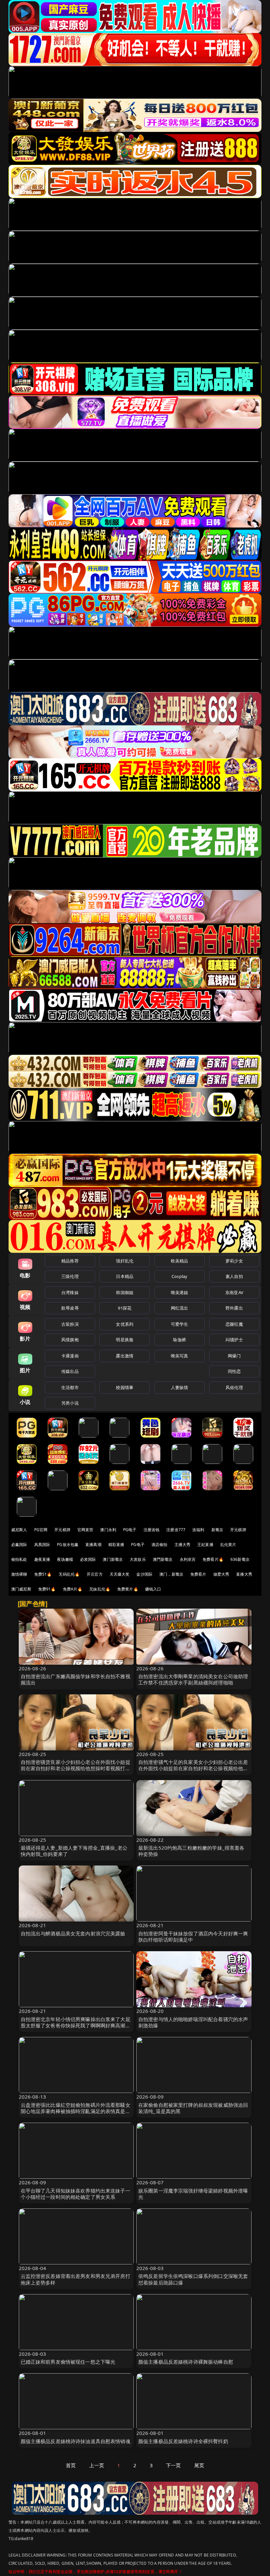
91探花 (125, 1308)
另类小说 (70, 1403)
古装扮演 (70, 1324)
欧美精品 (180, 1261)
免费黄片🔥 (128, 1589)
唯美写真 (180, 1356)
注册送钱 (152, 1530)
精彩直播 (116, 1545)
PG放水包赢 (68, 1545)
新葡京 (217, 1530)
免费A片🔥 (73, 1589)
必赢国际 (19, 1545)
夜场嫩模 (65, 1559)
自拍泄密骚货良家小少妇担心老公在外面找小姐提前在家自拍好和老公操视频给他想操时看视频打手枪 (76, 1768)
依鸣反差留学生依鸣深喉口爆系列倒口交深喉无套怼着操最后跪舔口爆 (193, 2279)
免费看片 (198, 1574)
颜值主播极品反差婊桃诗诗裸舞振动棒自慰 (186, 2362)
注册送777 (176, 1530)
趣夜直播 (42, 1559)
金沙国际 (144, 1574)
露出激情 (125, 1356)
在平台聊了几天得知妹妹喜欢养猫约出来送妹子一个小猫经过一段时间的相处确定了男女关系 (76, 2194)
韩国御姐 (125, 1292)
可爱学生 (180, 1324)
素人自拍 (234, 1276)
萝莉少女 (234, 1261)
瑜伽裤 (179, 1340)
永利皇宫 (188, 1559)
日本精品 (125, 1276)
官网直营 (85, 1530)
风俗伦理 (234, 1387)
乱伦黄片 (228, 1545)
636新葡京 (240, 1559)
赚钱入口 (153, 1589)
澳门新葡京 (113, 1559)
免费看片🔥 (213, 1559)
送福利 (198, 1530)
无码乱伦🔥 (69, 1574)
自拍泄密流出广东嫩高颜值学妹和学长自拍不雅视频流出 (76, 1679)
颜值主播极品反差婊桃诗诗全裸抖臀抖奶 (183, 2441)
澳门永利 (108, 1530)
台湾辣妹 (70, 1292)
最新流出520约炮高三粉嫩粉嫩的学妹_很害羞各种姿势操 (191, 1851)
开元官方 (95, 1574)
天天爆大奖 (120, 1574)
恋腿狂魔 (234, 1324)
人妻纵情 (180, 1387)
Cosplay (179, 1276)
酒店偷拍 (160, 1545)
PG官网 (41, 1530)
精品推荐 (70, 1261)
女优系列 (125, 1324)
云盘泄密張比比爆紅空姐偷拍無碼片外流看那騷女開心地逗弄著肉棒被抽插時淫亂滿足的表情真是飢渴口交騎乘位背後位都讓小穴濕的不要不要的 (76, 2111)
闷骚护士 (234, 1340)
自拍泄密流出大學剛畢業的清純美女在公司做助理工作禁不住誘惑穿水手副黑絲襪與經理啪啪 (193, 1679)
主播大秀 (183, 1545)
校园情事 (125, 1387)
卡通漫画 (70, 1356)
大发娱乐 (138, 1559)
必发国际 (88, 1559)
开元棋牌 (62, 1530)
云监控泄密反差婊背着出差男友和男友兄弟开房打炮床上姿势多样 (76, 2279)
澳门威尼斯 (21, 1589)
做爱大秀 (221, 1574)
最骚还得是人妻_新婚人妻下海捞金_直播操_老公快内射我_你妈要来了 (74, 1851)
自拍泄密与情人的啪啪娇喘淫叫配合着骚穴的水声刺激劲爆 (193, 2022)
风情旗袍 (70, 1340)
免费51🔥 (43, 1574)
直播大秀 (244, 1574)
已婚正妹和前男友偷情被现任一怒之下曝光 (68, 2362)
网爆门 (234, 1356)
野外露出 (234, 1308)
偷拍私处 (19, 1559)
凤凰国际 (42, 1545)
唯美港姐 (180, 1292)
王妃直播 (205, 1545)
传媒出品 (70, 1371)
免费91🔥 (47, 1589)
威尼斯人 (19, 1530)
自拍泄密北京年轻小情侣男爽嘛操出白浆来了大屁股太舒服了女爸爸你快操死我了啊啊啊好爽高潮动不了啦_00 (76, 2025)
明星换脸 (125, 1340)
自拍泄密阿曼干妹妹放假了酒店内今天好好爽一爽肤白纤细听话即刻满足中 (193, 1937)
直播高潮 (93, 1545)
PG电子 (130, 1530)
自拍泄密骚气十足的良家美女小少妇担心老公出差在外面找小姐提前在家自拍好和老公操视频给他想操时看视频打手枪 (193, 1768)
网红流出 (180, 1308)
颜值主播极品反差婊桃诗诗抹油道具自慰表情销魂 (76, 2441)
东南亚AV (234, 1292)
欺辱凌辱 (70, 1308)
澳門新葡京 (163, 1559)
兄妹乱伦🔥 (100, 1589)
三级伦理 (70, 1276)
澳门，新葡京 (171, 1574)
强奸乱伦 (125, 1261)
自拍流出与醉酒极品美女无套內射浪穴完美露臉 (73, 1933)
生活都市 (70, 1387)
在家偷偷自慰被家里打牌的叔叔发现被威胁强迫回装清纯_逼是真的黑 (193, 2108)
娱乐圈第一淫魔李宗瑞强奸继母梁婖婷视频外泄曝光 (193, 2194)
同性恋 (234, 1371)
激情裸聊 (19, 1574)
